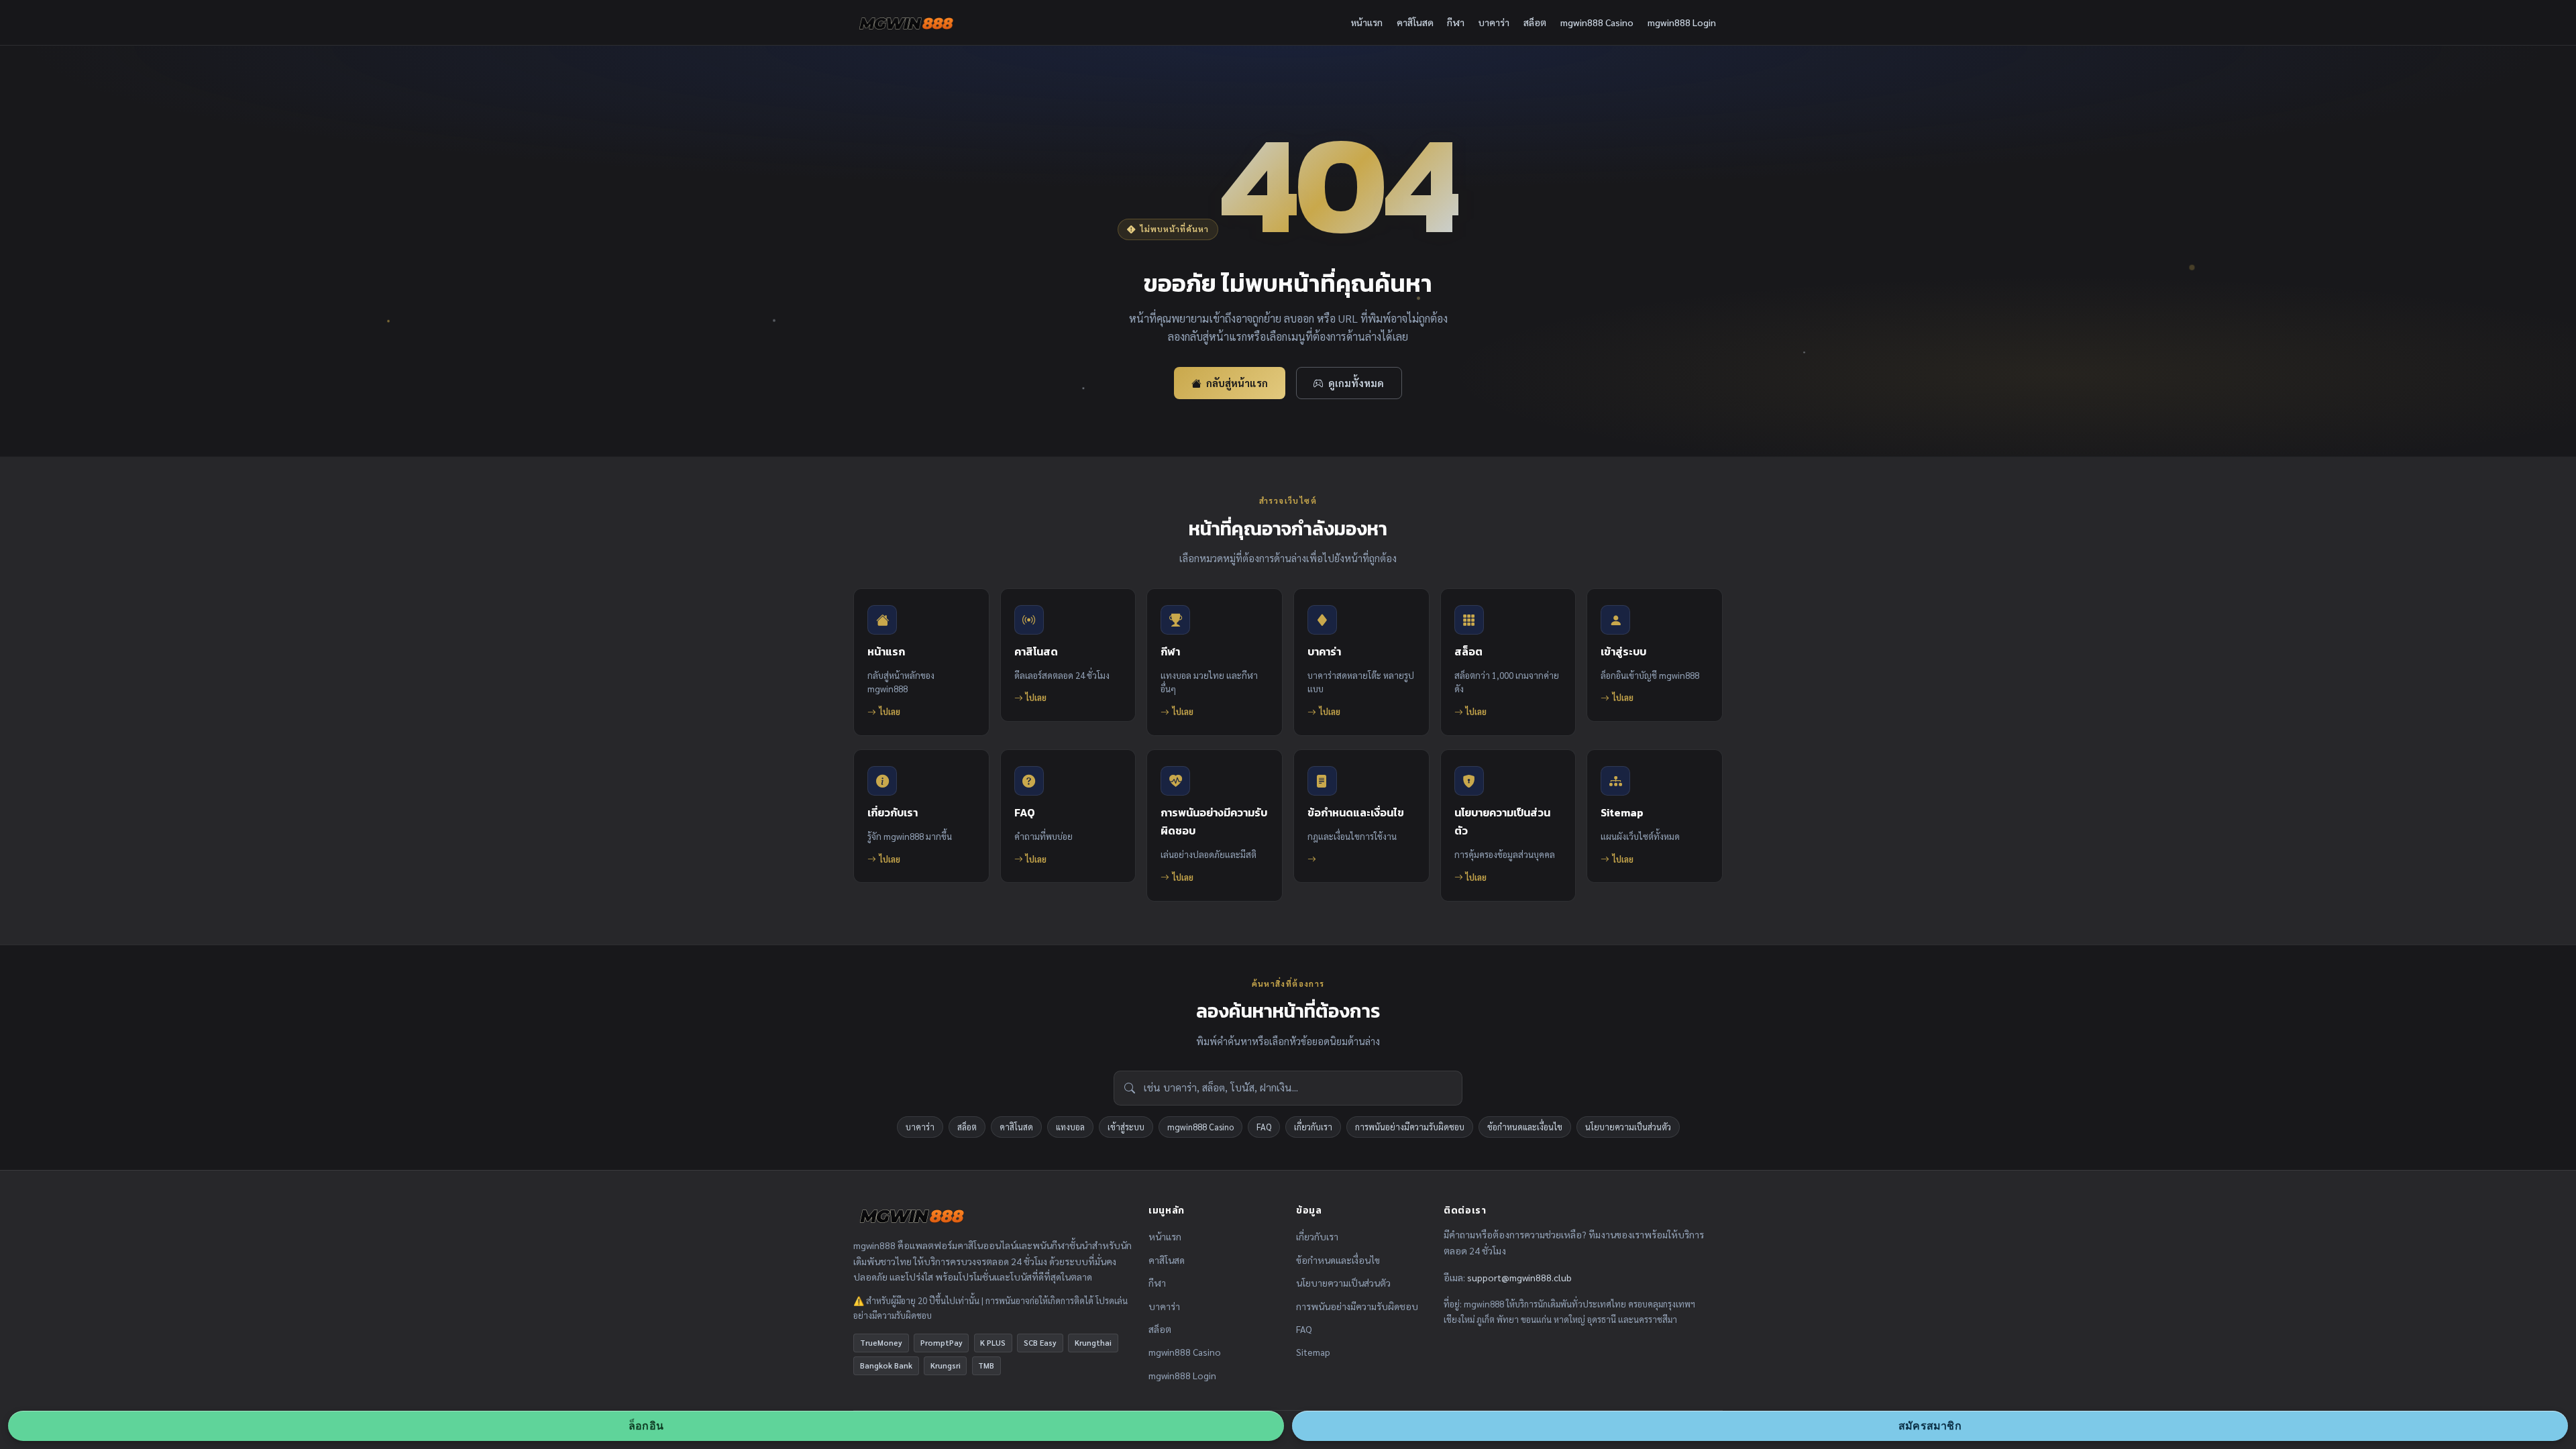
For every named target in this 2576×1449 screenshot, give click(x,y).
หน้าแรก (1367, 22)
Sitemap (1313, 1352)
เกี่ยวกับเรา (1313, 1127)
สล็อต (1535, 22)
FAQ (1264, 1127)
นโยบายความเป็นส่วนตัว (1628, 1127)
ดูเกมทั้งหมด (1356, 383)
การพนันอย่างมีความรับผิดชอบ (1410, 1127)
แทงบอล (1070, 1127)
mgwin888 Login (1682, 22)
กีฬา (1456, 22)
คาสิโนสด (1415, 22)
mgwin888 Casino (1597, 22)
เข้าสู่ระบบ (1126, 1127)
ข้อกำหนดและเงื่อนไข (1525, 1127)
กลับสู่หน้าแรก (1237, 383)
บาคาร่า (1494, 22)
